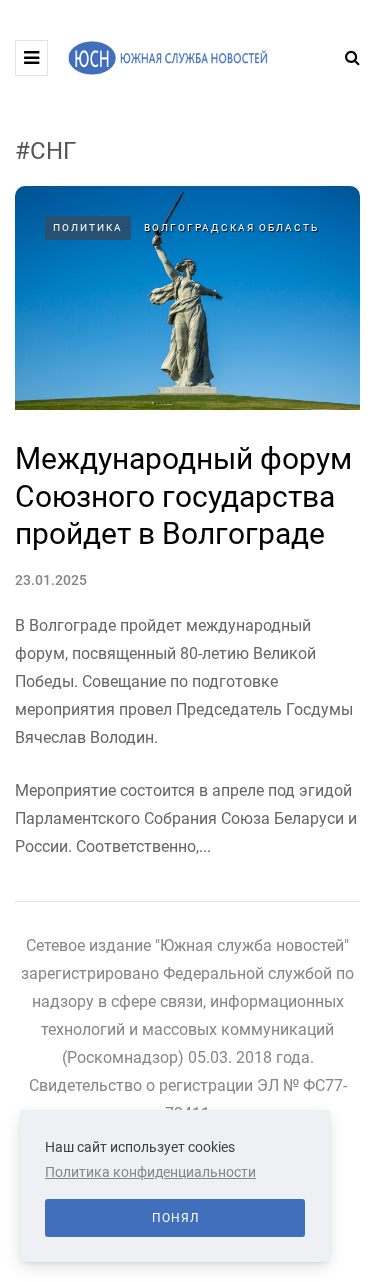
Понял (175, 1218)
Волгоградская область (231, 227)
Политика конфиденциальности (150, 1172)
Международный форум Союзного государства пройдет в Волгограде (183, 496)
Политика (88, 227)
